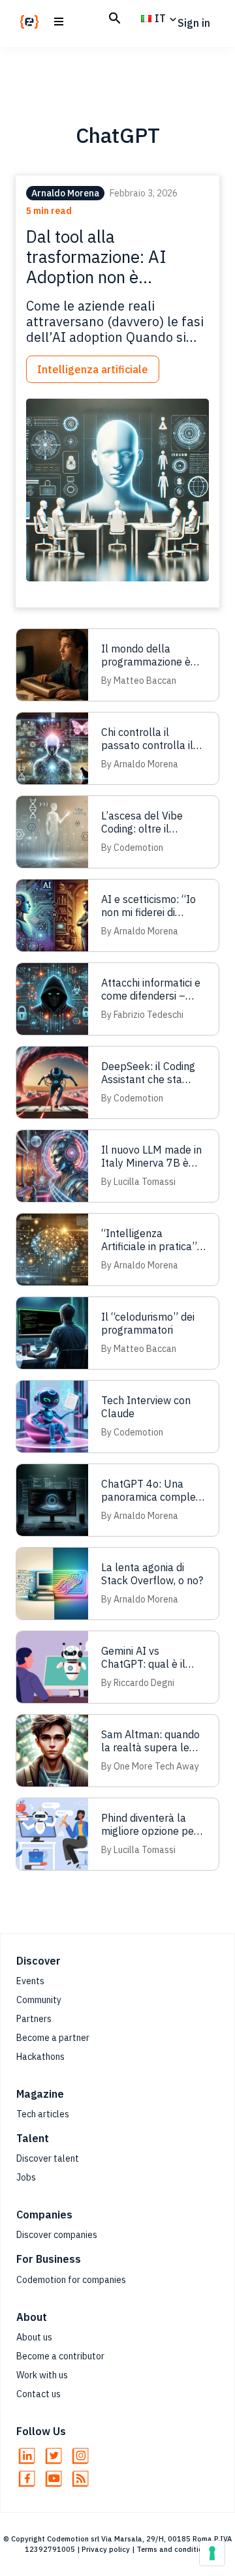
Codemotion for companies (71, 2280)
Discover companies (57, 2235)
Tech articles (43, 2114)
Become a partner (53, 2038)
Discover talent (48, 2158)
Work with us (42, 2375)
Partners (34, 2019)
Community (39, 2000)
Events (30, 1981)
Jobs (26, 2177)
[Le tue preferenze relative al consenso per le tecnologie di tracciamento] (212, 2553)
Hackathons (40, 2057)
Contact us (39, 2394)
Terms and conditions (174, 2549)
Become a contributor (60, 2356)
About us (34, 2337)
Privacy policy (106, 2549)
